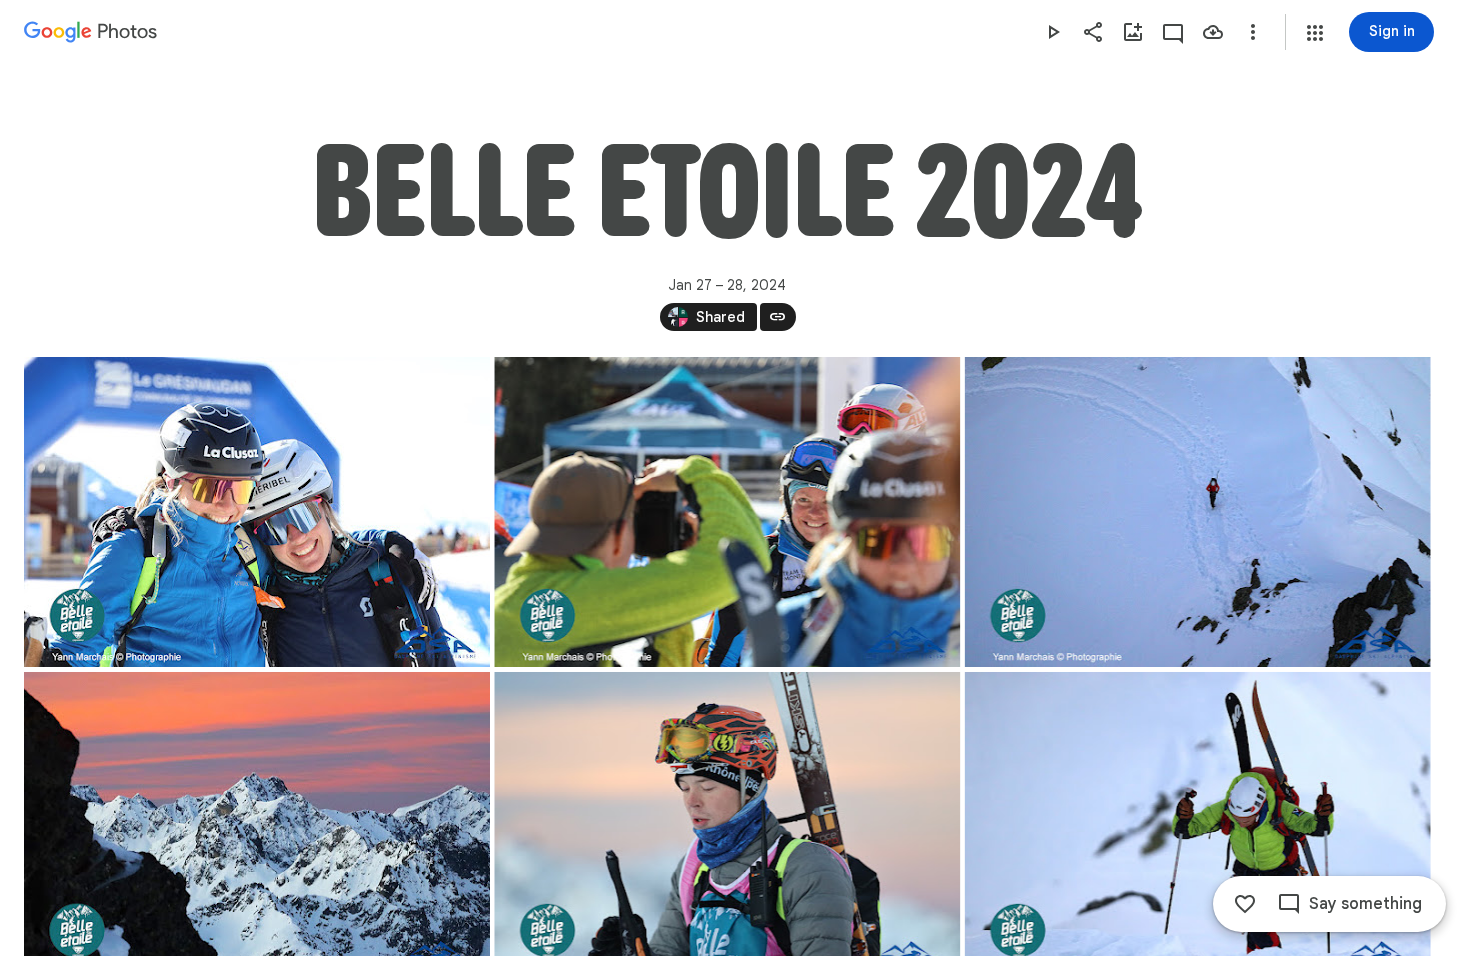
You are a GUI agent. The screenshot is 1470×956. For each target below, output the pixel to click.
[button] (1315, 33)
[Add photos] (1133, 32)
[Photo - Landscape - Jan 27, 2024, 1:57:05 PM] (727, 512)
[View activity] (1173, 32)
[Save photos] (1213, 32)
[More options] (1253, 32)
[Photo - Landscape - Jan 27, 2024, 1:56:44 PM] (257, 512)
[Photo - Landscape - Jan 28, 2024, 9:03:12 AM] (1198, 512)
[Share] (1093, 32)
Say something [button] (1365, 904)
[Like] (1245, 904)
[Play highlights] (1053, 32)
